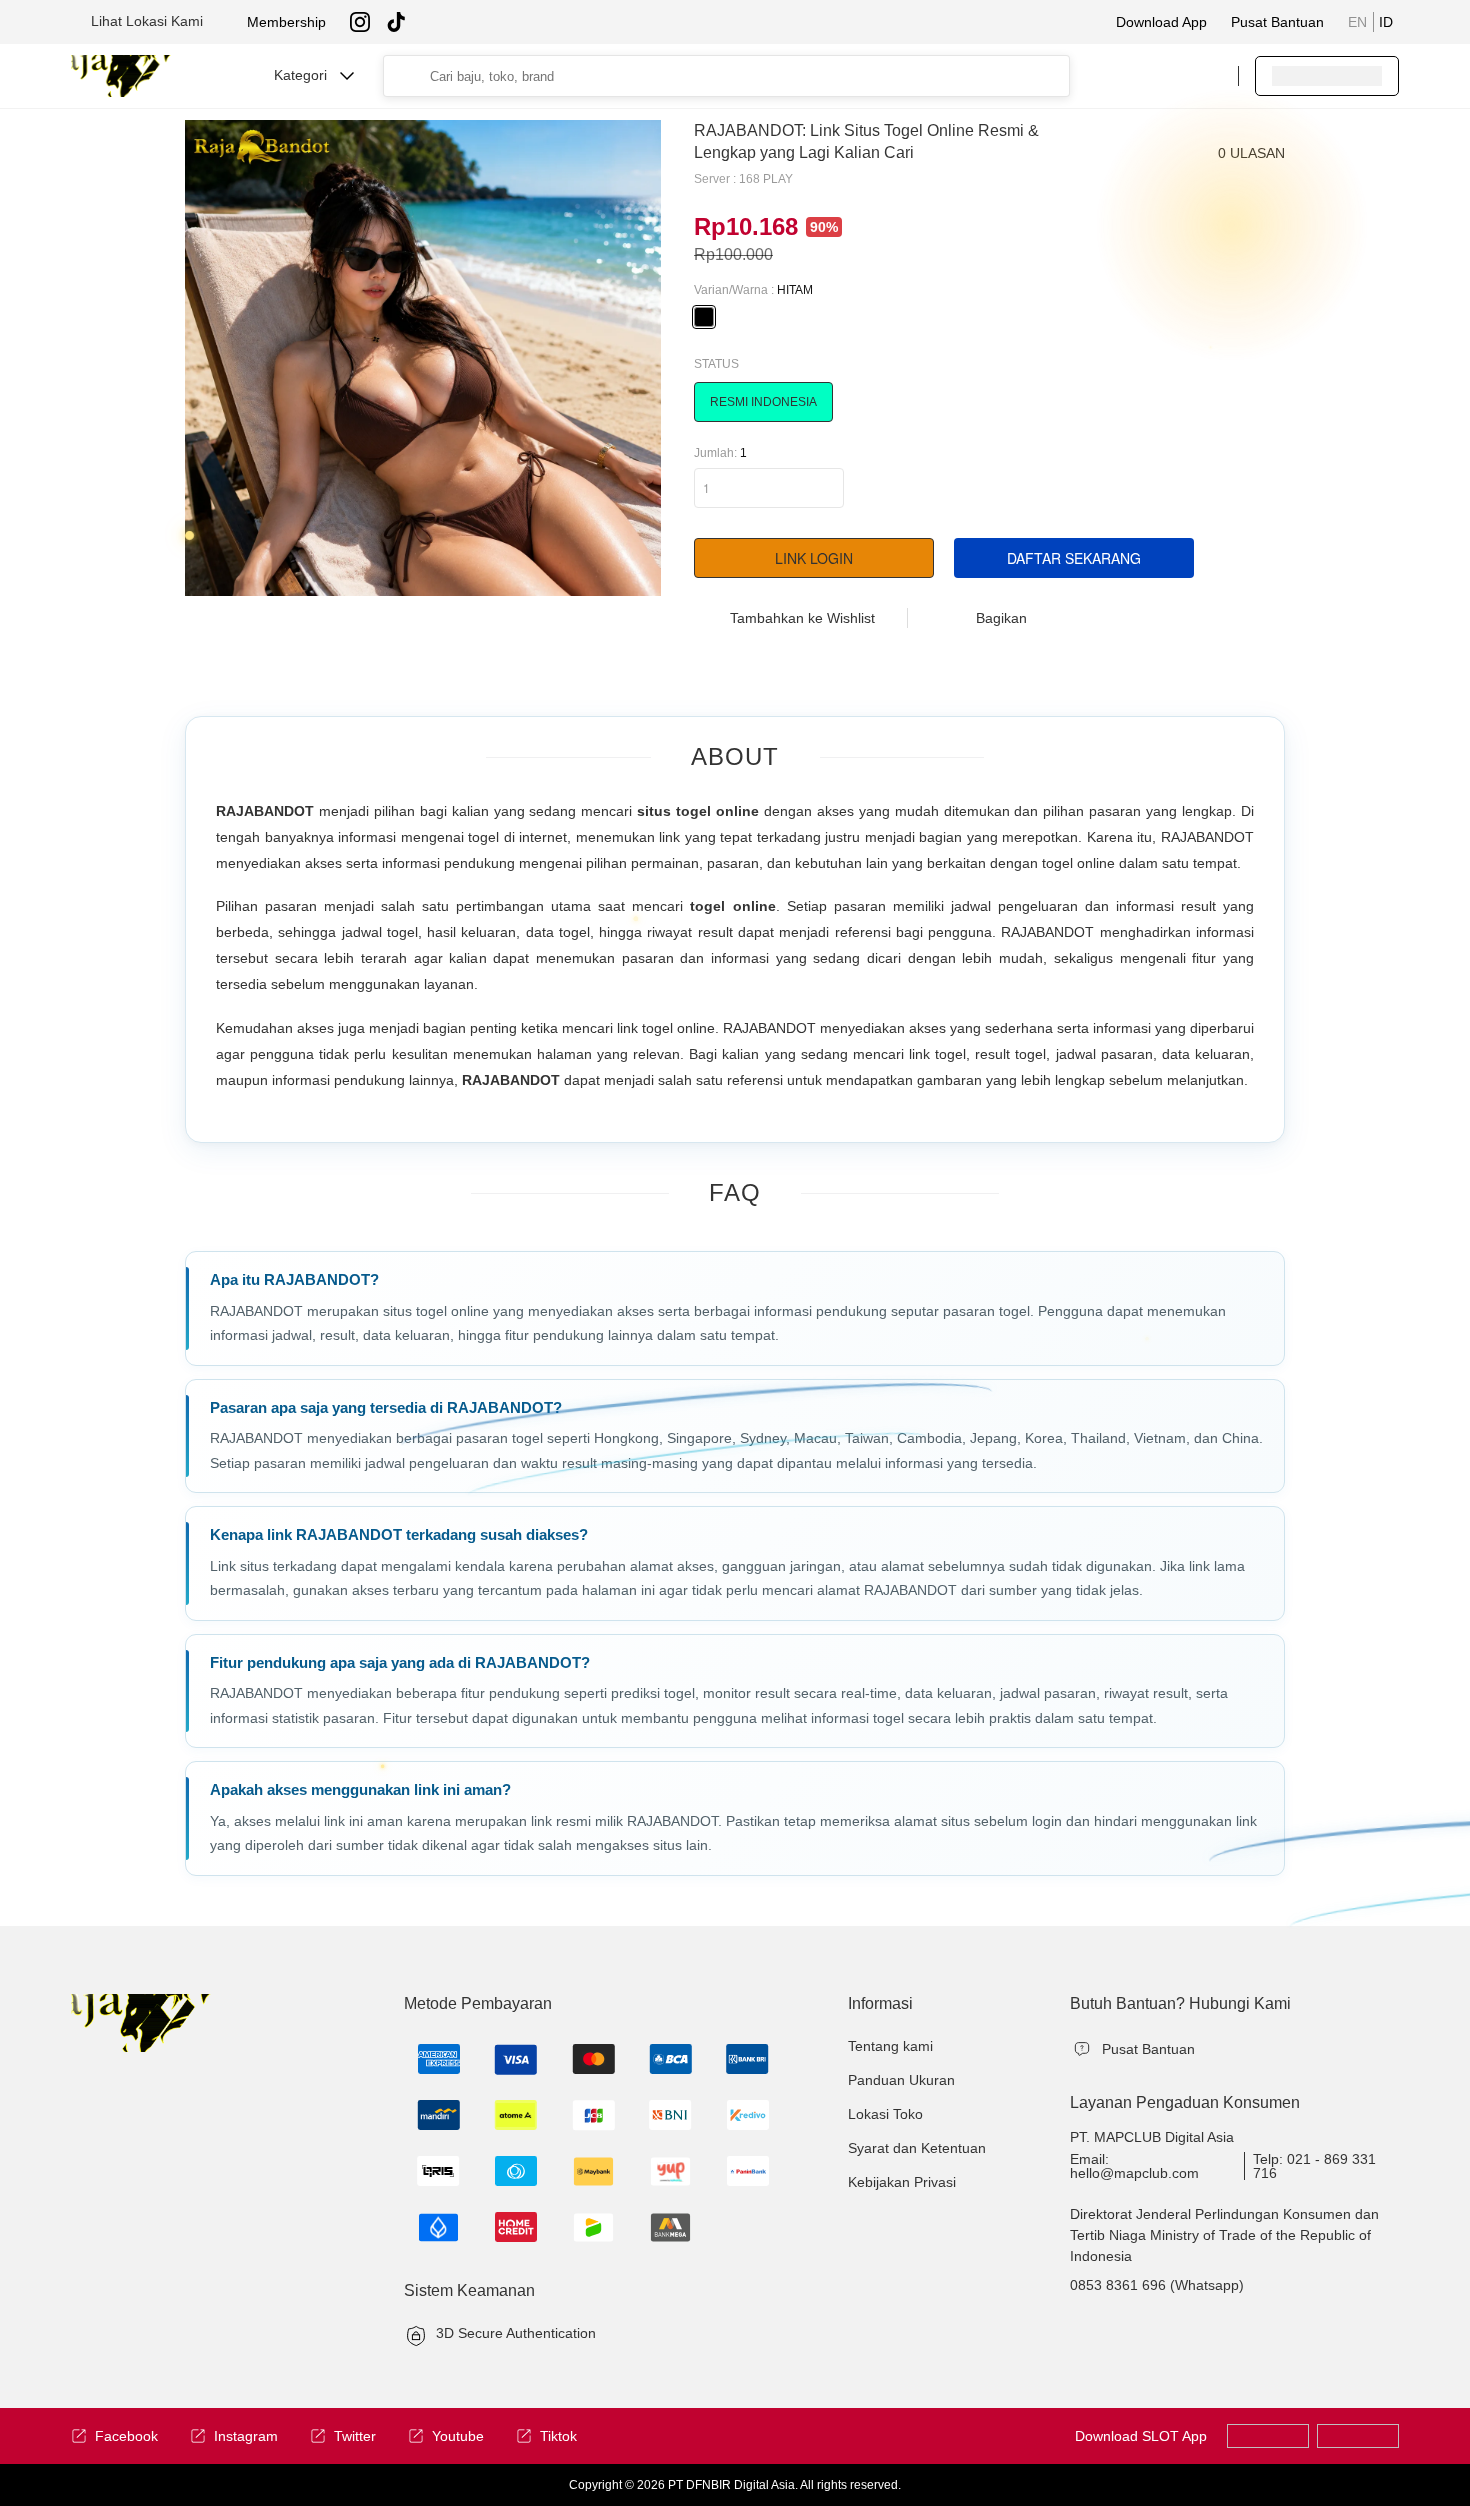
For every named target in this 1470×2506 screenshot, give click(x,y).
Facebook (126, 2436)
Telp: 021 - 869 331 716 (1314, 2166)
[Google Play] (1268, 2436)
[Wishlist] (1122, 76)
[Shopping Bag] (1162, 76)
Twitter (355, 2436)
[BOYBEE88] (1358, 2436)
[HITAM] (704, 317)
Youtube (458, 2436)
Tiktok (558, 2436)
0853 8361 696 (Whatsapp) (1157, 2285)
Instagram (246, 2436)
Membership (286, 22)
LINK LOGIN (814, 558)
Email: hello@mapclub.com (1134, 2166)
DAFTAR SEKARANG (1074, 558)
